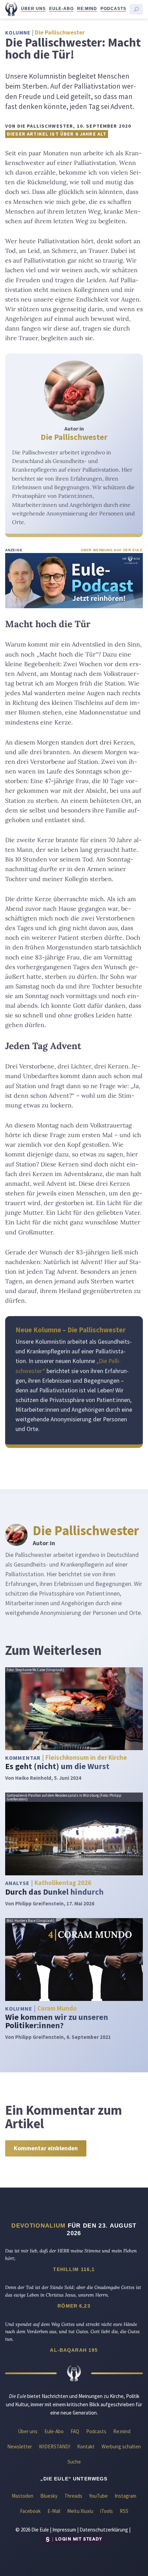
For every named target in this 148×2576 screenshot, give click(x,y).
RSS (124, 2511)
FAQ (75, 2431)
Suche (74, 2462)
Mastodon (23, 2496)
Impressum (64, 2530)
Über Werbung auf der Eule (112, 550)
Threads (73, 2496)
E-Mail (54, 2511)
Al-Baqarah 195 (74, 2350)
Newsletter (20, 2446)
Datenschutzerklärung (104, 2530)
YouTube (98, 2496)
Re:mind (87, 9)
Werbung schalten (121, 2446)
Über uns (33, 9)
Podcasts (113, 9)
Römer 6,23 (74, 2306)
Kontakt (86, 2446)
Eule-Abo (61, 9)
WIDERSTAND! (55, 2446)
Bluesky (49, 2496)
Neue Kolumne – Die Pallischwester (71, 1330)
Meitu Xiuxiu (80, 2511)
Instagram (125, 2496)
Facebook (30, 2511)
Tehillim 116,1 (74, 2269)
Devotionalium (38, 2225)
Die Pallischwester (74, 437)
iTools (107, 2511)
